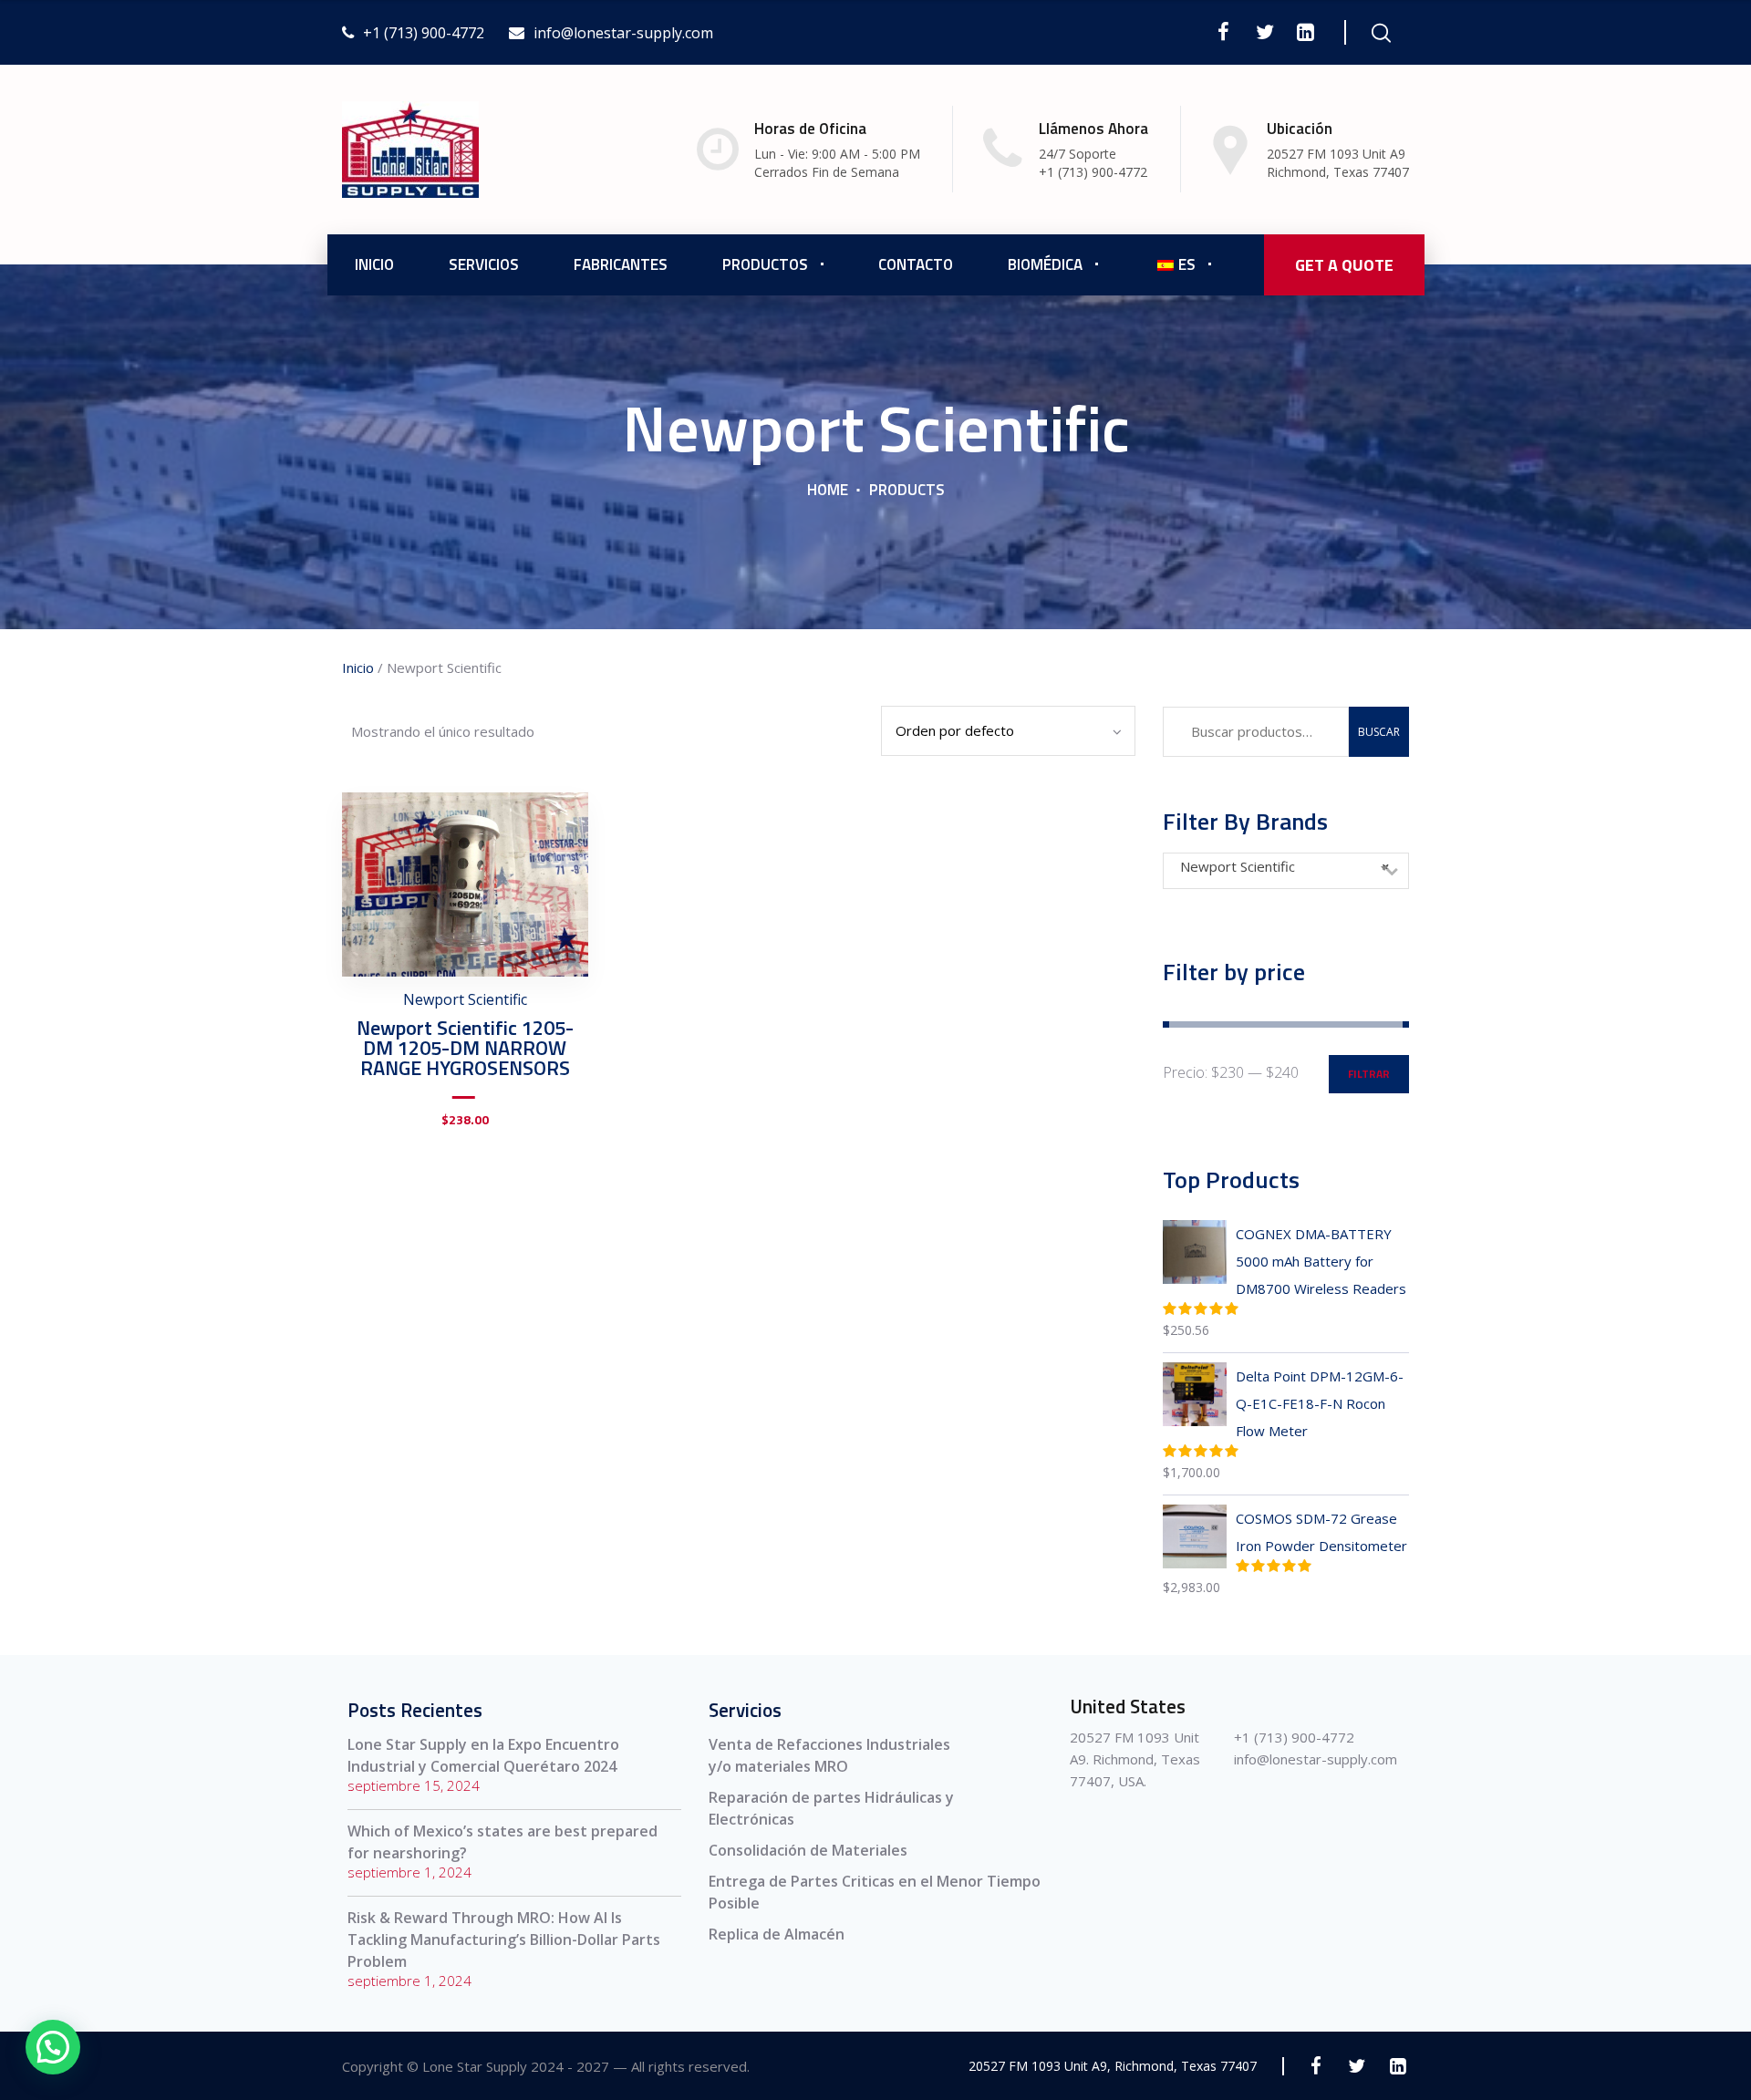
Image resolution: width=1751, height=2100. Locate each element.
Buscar (1379, 732)
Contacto (916, 264)
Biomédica (1045, 264)
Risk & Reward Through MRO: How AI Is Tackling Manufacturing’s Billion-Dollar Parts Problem (504, 1940)
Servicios (484, 264)
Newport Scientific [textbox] (1285, 866)
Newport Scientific (465, 999)
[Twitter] (1264, 32)
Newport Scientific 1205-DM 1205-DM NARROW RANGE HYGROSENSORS (465, 1048)
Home (828, 490)
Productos (765, 264)
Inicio (374, 264)
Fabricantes (621, 264)
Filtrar (1369, 1074)
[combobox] (1286, 871)
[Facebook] (1223, 32)
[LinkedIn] (1305, 32)
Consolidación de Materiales (808, 1850)
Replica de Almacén (777, 1934)
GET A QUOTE (1344, 265)
